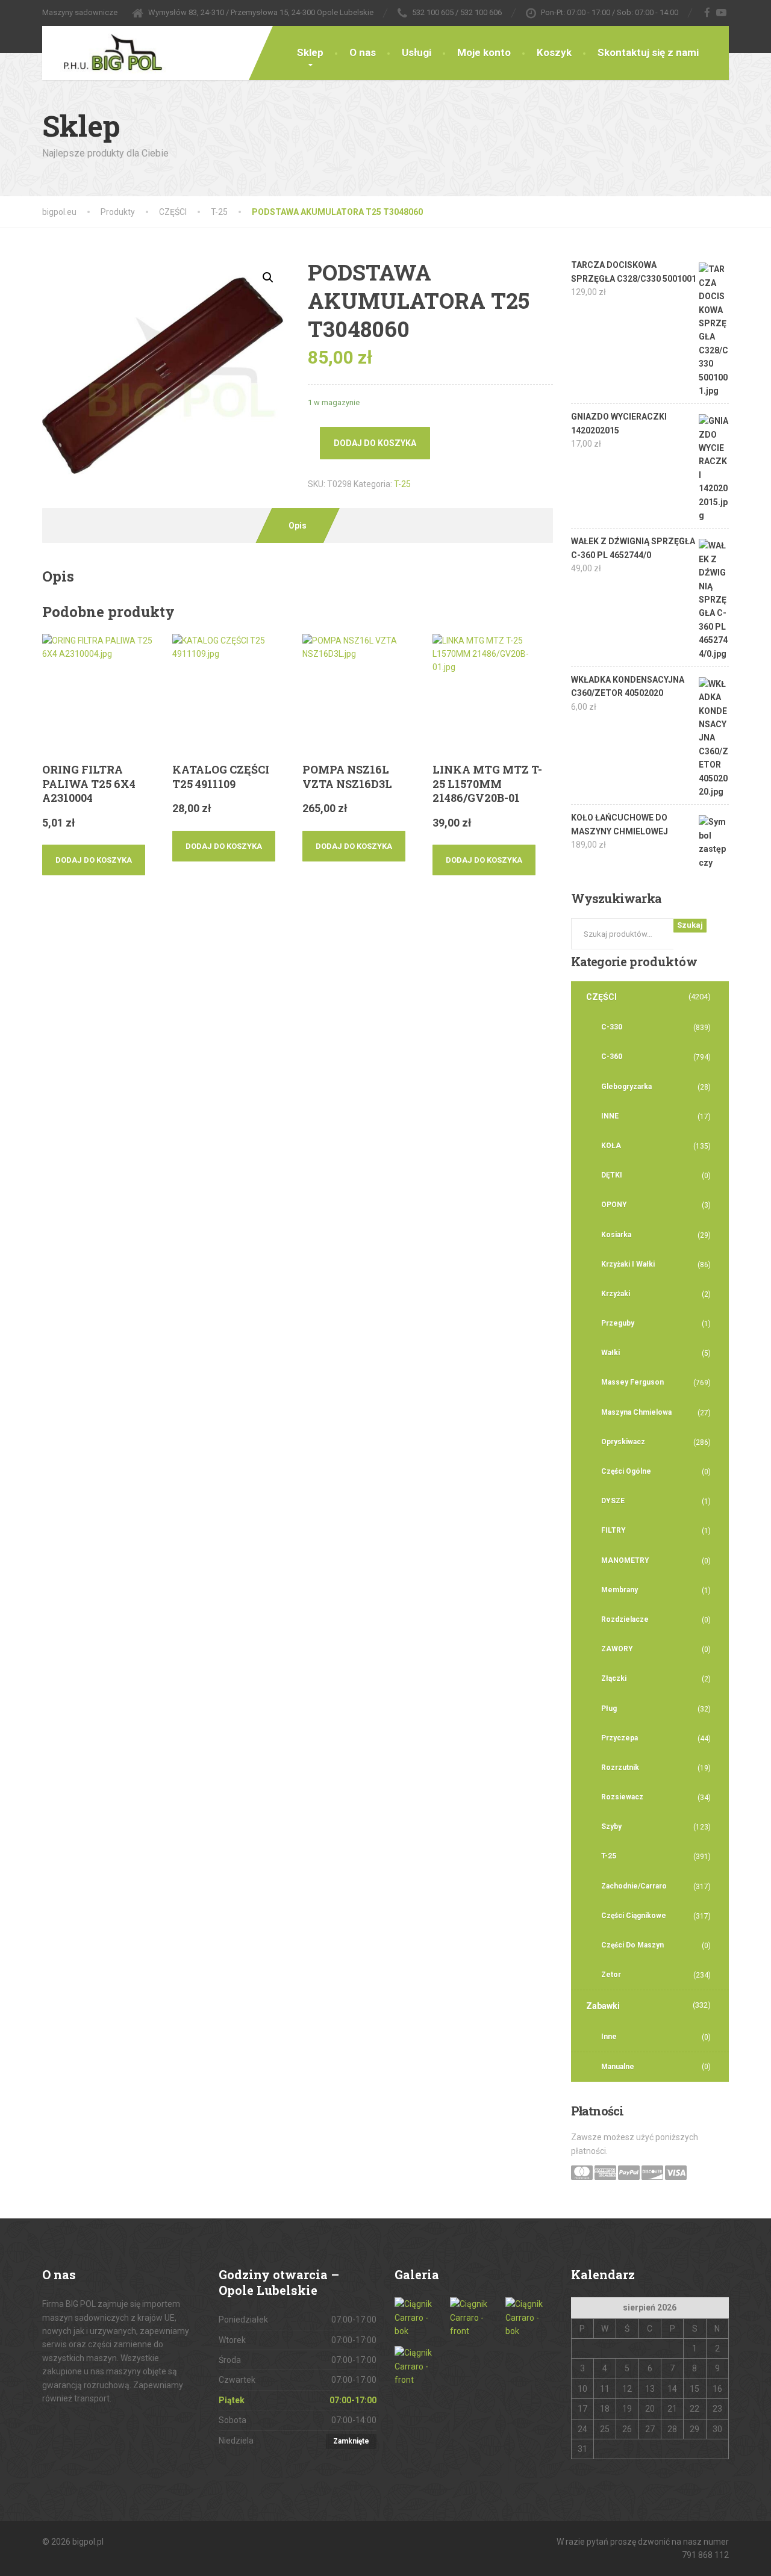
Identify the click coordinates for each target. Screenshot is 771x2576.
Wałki (610, 1353)
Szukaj (690, 925)
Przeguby (618, 1323)
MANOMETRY (625, 1560)
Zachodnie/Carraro (634, 1886)
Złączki (614, 1678)
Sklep (310, 52)
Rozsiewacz (622, 1797)
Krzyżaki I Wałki (628, 1264)
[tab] (297, 526)
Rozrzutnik (620, 1768)
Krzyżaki (616, 1294)
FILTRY (613, 1530)
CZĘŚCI (601, 997)
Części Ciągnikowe (634, 1916)
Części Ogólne (626, 1471)
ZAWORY (617, 1649)
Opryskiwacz (623, 1442)
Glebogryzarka (626, 1087)
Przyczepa (620, 1738)
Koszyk (554, 52)
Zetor (611, 1975)
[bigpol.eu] (104, 50)
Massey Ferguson (632, 1382)
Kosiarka (616, 1235)
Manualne (618, 2067)
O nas (363, 52)
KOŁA (611, 1146)
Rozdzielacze (625, 1619)
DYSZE (613, 1501)
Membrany (620, 1590)
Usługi (417, 52)
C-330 (612, 1027)
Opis (298, 526)
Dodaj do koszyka (375, 443)
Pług (609, 1709)
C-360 (612, 1057)
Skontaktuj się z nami (648, 52)
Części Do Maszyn (632, 1945)
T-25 (402, 484)
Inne (609, 2037)
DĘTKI (612, 1175)
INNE (610, 1116)
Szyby (611, 1826)
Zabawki (603, 2006)
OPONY (614, 1205)
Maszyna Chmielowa (636, 1412)
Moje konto (484, 52)
